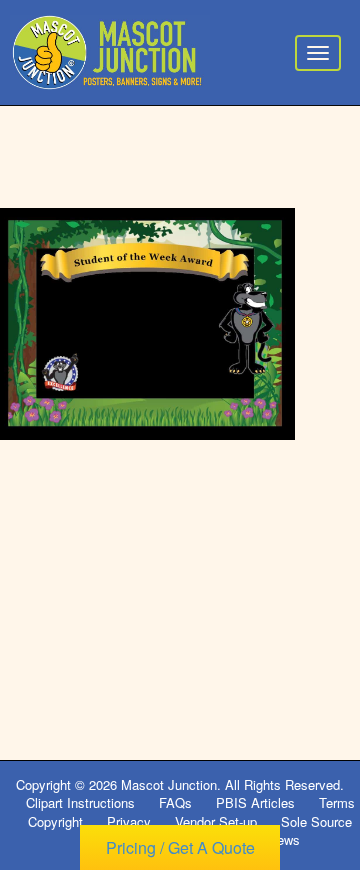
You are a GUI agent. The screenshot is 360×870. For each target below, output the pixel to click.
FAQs (175, 802)
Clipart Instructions (80, 802)
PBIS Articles (255, 802)
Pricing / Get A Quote (180, 847)
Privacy (129, 821)
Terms (337, 802)
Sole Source (316, 821)
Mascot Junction (169, 784)
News (284, 839)
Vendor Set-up (216, 821)
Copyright (55, 821)
